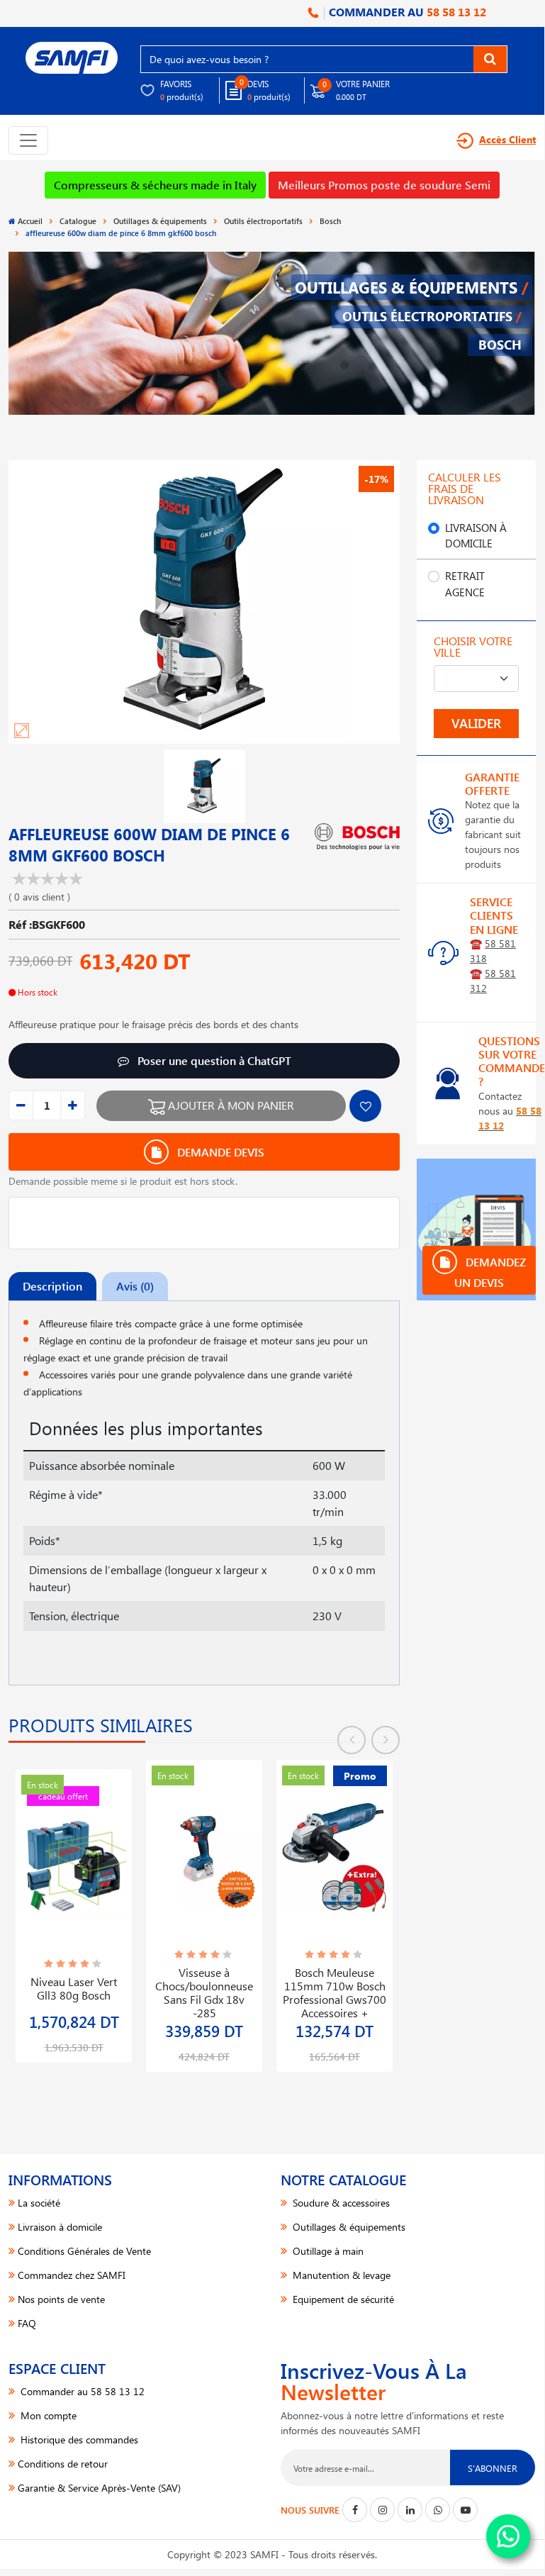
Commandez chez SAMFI (72, 2275)
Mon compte (47, 2415)
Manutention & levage (340, 2275)
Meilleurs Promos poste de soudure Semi (384, 185)
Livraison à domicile (476, 536)
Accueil (30, 221)
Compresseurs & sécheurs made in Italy (155, 185)
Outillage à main (327, 2251)
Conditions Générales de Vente (84, 2251)
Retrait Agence (465, 584)
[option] (74, 1907)
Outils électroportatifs (263, 221)
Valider (476, 723)
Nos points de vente (61, 2299)
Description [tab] (52, 1286)
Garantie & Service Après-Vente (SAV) (99, 2488)
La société (39, 2203)
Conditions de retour (63, 2464)
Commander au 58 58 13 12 (81, 2391)
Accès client (507, 139)
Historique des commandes (78, 2440)
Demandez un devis (490, 1272)
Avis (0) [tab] (135, 1286)
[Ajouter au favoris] (365, 1106)
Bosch (330, 221)
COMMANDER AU (406, 12)
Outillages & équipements (160, 221)
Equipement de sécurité (342, 2299)
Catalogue (78, 221)
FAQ (27, 2323)
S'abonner (493, 2468)
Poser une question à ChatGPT (213, 1060)
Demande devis (219, 1152)
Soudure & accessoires (340, 2203)
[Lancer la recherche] (490, 59)
